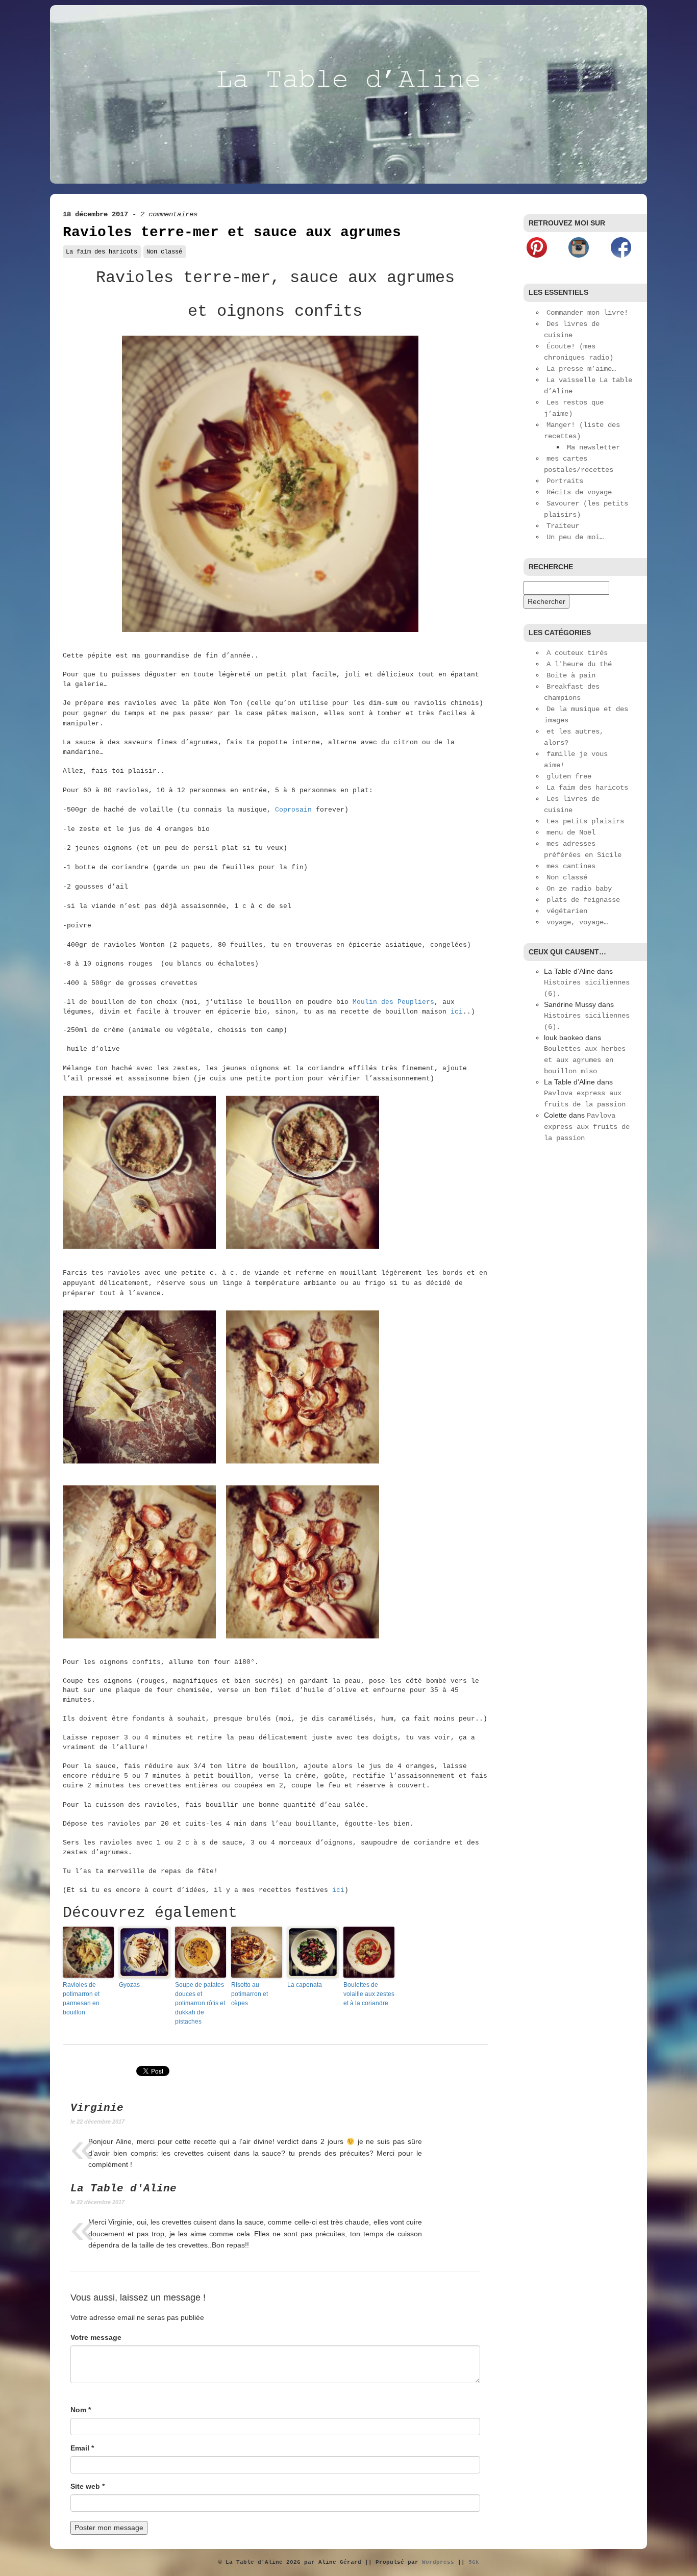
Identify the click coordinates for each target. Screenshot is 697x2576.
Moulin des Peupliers (393, 1002)
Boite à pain (571, 675)
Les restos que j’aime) (574, 408)
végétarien (567, 911)
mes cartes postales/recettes (579, 464)
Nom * (81, 2410)
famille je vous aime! (576, 760)
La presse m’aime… (581, 369)
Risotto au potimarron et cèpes (250, 1994)
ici (457, 1012)
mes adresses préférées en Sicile (583, 849)
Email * (82, 2448)
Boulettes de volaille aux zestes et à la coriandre (369, 1994)
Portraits (565, 481)
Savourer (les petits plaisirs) (586, 509)
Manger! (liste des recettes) (582, 431)
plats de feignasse (583, 900)
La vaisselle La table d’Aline (588, 386)
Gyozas (129, 1985)
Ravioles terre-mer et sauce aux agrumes (232, 232)
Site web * (88, 2486)
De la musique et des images (586, 715)
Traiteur (563, 526)
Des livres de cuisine (572, 330)
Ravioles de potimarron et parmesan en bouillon (81, 1999)
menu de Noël (571, 832)
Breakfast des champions (572, 692)
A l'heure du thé (579, 664)
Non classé (164, 252)
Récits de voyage (579, 492)
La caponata (305, 1985)
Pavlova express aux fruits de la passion (587, 1127)
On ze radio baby (579, 889)
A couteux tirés (577, 653)
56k (474, 2562)
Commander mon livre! (587, 313)
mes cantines (571, 866)
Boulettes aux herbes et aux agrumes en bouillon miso (585, 1060)
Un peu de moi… (575, 537)
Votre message (96, 2337)
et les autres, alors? (574, 737)
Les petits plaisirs (585, 821)
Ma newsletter (593, 447)
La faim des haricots (102, 252)
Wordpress (438, 2562)
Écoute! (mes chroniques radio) (579, 352)
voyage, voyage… (577, 922)
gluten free (569, 776)
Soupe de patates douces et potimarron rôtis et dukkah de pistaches (200, 2003)
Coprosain (293, 810)
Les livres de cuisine (572, 804)
